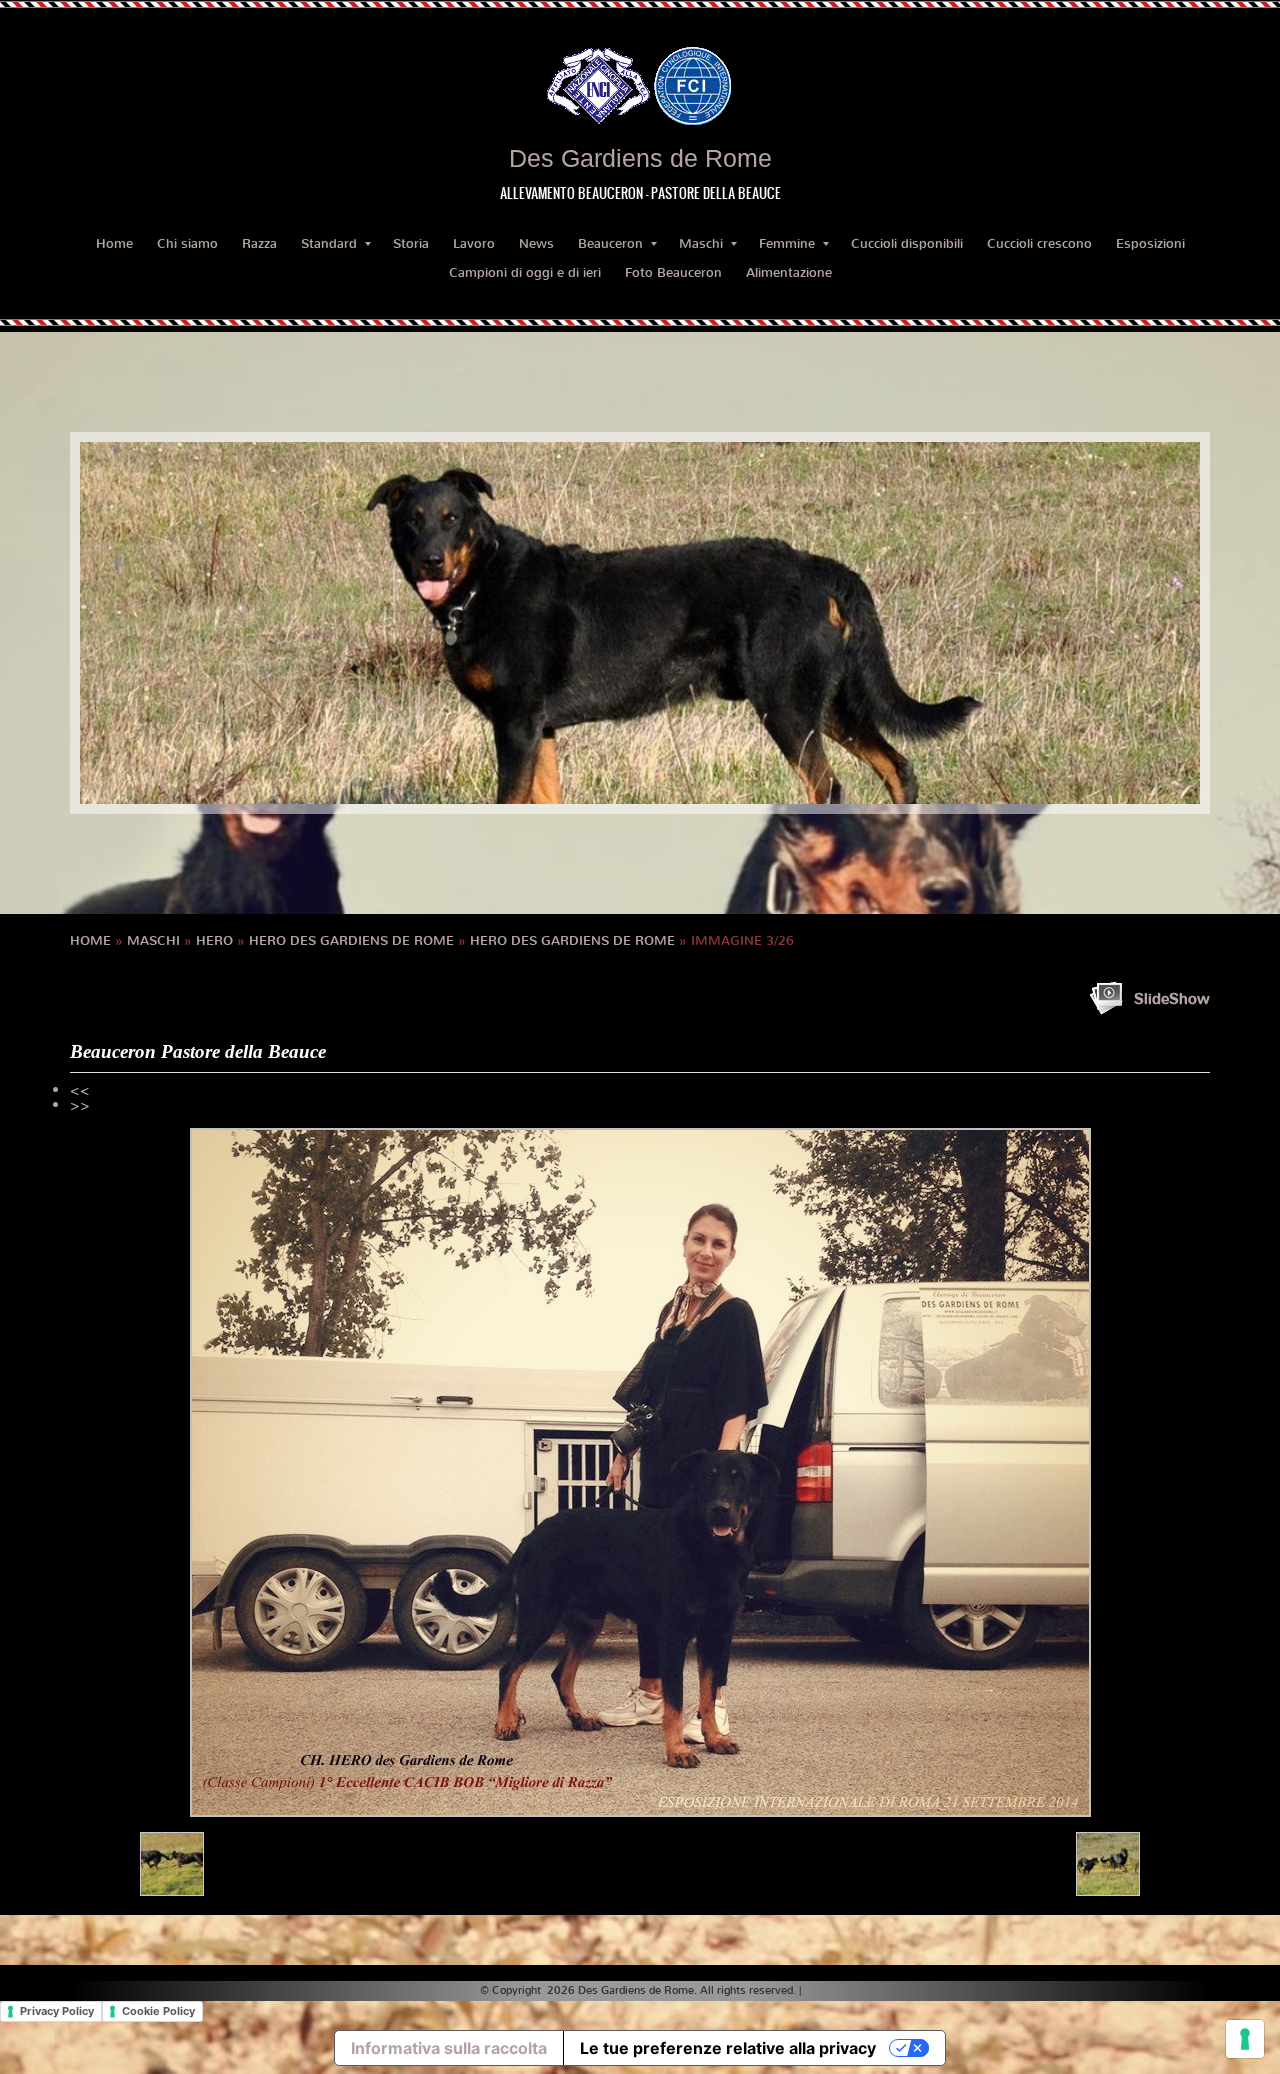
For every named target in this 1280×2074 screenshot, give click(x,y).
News (536, 243)
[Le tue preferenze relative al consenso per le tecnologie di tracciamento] (1245, 2039)
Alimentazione (789, 272)
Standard (329, 243)
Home (114, 243)
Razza (259, 243)
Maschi (701, 243)
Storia (411, 243)
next (1144, 623)
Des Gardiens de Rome (640, 158)
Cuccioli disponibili (907, 243)
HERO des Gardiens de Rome (351, 940)
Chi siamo (187, 243)
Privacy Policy (57, 2011)
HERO (214, 940)
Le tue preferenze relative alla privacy (728, 2048)
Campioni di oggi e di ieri (525, 272)
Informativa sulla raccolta (449, 2048)
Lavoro (474, 243)
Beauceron (610, 243)
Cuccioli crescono (1039, 243)
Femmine (787, 243)
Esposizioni (1150, 243)
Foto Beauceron (673, 272)
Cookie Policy (158, 2011)
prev (136, 623)
